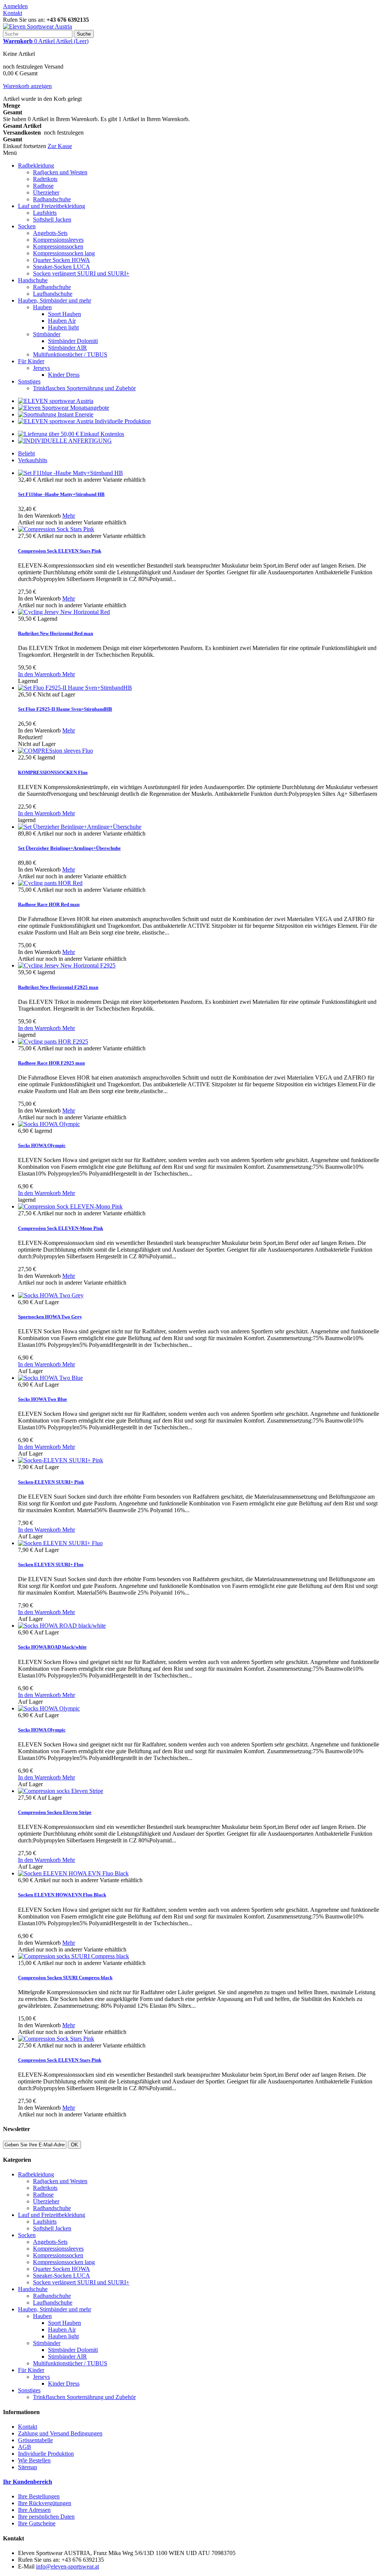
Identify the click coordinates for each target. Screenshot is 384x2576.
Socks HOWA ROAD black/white (52, 1647)
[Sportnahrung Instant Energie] (56, 414)
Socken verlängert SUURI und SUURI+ (81, 273)
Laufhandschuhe (53, 294)
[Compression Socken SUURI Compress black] (73, 1956)
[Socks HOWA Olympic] (49, 1124)
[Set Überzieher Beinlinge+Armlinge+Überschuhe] (80, 827)
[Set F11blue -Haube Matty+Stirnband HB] (70, 473)
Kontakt (13, 13)
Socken (27, 226)
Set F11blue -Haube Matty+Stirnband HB (61, 494)
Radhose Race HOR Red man (49, 904)
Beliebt (26, 453)
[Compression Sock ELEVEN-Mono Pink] (70, 1206)
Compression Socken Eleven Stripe (55, 1812)
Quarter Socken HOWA (61, 260)
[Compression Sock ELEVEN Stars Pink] (56, 529)
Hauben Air (62, 321)
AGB (25, 2447)
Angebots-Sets (50, 233)
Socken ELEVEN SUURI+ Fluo (51, 1564)
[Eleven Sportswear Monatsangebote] (64, 408)
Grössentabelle (35, 2440)
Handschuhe (33, 280)
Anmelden (15, 6)
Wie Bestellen (34, 2460)
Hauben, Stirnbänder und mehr (55, 300)
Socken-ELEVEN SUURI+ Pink (51, 1482)
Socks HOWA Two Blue (43, 1399)
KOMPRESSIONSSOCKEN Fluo (53, 772)
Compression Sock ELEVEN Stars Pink (60, 551)
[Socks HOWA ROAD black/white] (62, 1626)
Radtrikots (45, 179)
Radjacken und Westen (60, 172)
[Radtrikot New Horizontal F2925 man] (67, 965)
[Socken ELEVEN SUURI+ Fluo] (60, 1543)
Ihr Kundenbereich (28, 2482)
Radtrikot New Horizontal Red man (55, 633)
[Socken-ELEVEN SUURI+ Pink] (61, 1460)
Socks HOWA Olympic (42, 1145)
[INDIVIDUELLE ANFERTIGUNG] (65, 441)
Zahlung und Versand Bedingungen (60, 2433)
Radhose (43, 186)
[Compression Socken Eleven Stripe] (61, 1791)
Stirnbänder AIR (67, 348)
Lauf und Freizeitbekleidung (52, 206)
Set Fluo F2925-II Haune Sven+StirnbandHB (65, 709)
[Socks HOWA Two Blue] (50, 1378)
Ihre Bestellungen (39, 2496)
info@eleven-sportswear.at (67, 2566)
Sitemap (28, 2467)
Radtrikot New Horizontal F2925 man (58, 987)
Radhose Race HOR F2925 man (51, 1063)
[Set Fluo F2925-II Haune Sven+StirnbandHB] (75, 688)
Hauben (42, 307)
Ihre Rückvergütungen (45, 2503)
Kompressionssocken (58, 246)
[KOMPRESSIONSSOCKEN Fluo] (55, 751)
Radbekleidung (36, 165)
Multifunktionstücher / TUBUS (70, 354)
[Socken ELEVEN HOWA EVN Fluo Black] (73, 1873)
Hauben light (63, 327)
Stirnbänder (47, 334)
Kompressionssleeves (58, 240)
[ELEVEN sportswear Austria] (56, 401)
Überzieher (46, 192)
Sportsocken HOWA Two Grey (50, 1317)
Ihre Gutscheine (37, 2523)
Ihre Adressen (34, 2510)
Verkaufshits (33, 460)
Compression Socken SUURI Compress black (65, 1978)
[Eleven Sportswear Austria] (37, 26)
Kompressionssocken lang (64, 253)
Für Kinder (31, 361)
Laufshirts (45, 213)
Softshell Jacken (52, 219)
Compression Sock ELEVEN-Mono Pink (61, 1228)
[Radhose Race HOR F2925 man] (53, 1042)
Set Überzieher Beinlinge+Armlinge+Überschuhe (69, 848)
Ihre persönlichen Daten (46, 2517)
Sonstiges (29, 381)
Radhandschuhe (52, 199)
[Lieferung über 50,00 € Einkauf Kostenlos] (71, 434)
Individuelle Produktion (46, 2454)
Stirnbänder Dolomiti (73, 341)
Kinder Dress (64, 375)
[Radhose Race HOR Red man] (50, 883)
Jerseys (41, 368)
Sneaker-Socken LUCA (61, 267)
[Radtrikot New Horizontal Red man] (64, 612)
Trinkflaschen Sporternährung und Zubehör (84, 388)
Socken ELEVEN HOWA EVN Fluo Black (62, 1895)
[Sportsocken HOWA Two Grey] (51, 1295)
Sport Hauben (64, 314)
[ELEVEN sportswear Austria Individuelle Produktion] (84, 421)
